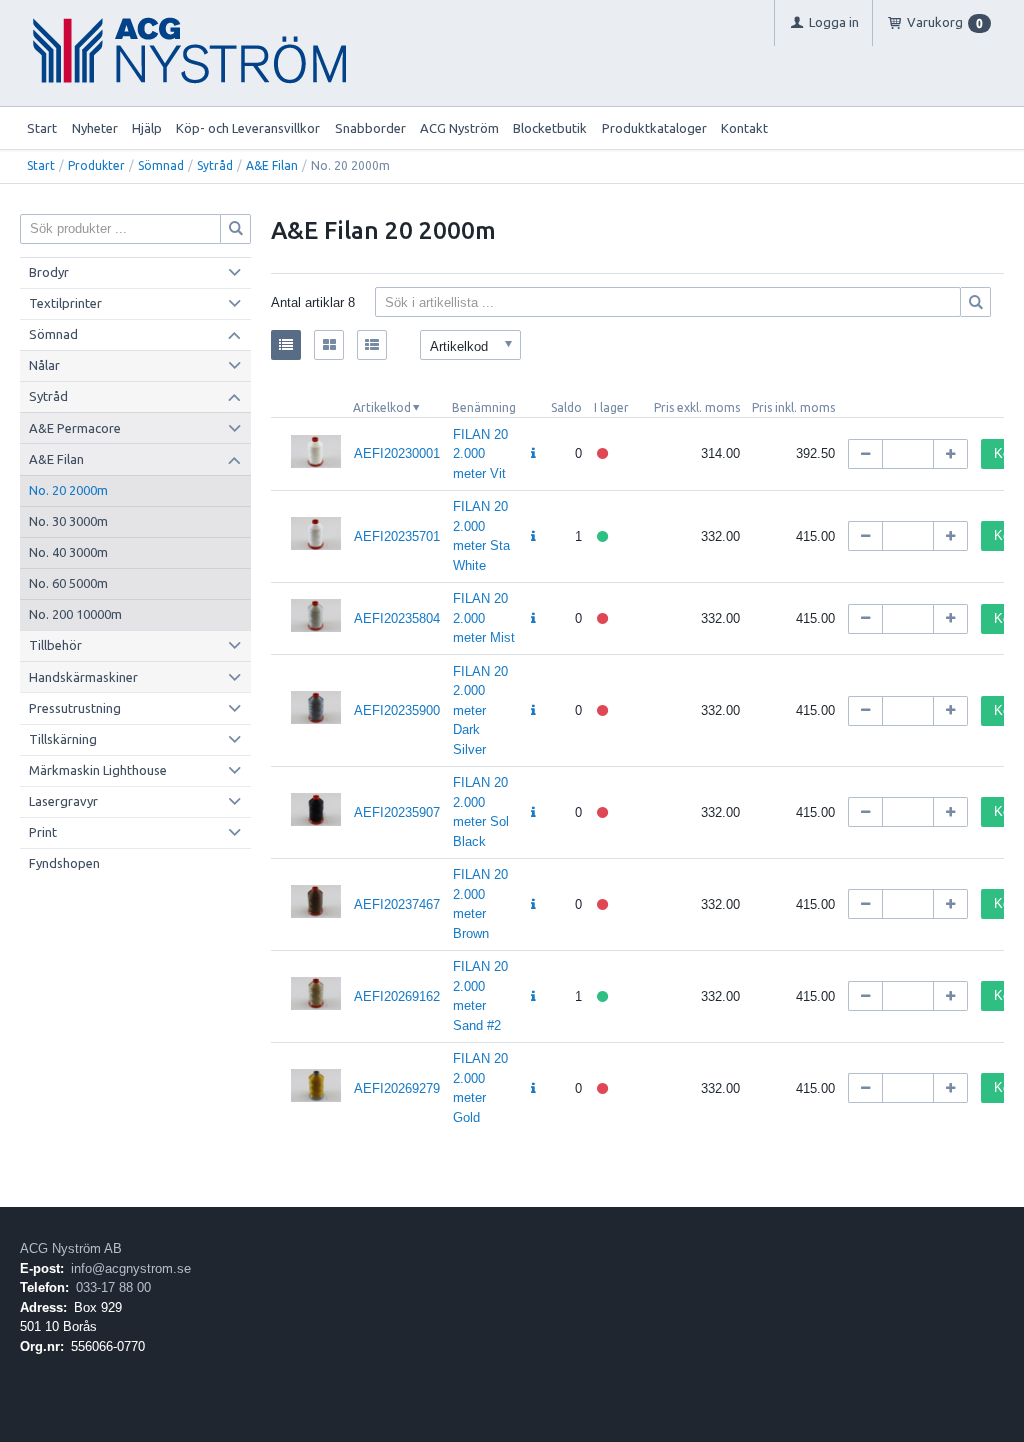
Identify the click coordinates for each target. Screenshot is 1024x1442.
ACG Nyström (459, 128)
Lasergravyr (63, 801)
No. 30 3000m (68, 521)
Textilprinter (65, 303)
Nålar (44, 365)
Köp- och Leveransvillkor (248, 128)
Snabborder (370, 128)
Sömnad (161, 165)
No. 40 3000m (68, 552)
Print (43, 832)
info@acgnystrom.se (131, 1268)
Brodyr (49, 272)
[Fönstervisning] (329, 345)
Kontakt (744, 128)
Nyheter (95, 128)
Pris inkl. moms (793, 407)
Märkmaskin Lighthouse (98, 770)
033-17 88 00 (113, 1287)
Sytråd (215, 165)
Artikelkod (382, 407)
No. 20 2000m (68, 490)
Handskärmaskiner (83, 677)
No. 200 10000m (75, 614)
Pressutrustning (75, 708)
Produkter (96, 165)
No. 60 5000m (68, 583)
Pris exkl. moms (697, 407)
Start (42, 128)
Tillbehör (55, 645)
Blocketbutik (550, 128)
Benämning (484, 407)
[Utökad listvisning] (372, 345)
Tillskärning (63, 739)
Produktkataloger (654, 128)
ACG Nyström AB (71, 1248)
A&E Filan (272, 165)
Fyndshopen (64, 863)
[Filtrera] (976, 302)
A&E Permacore (75, 428)
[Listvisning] (286, 345)
